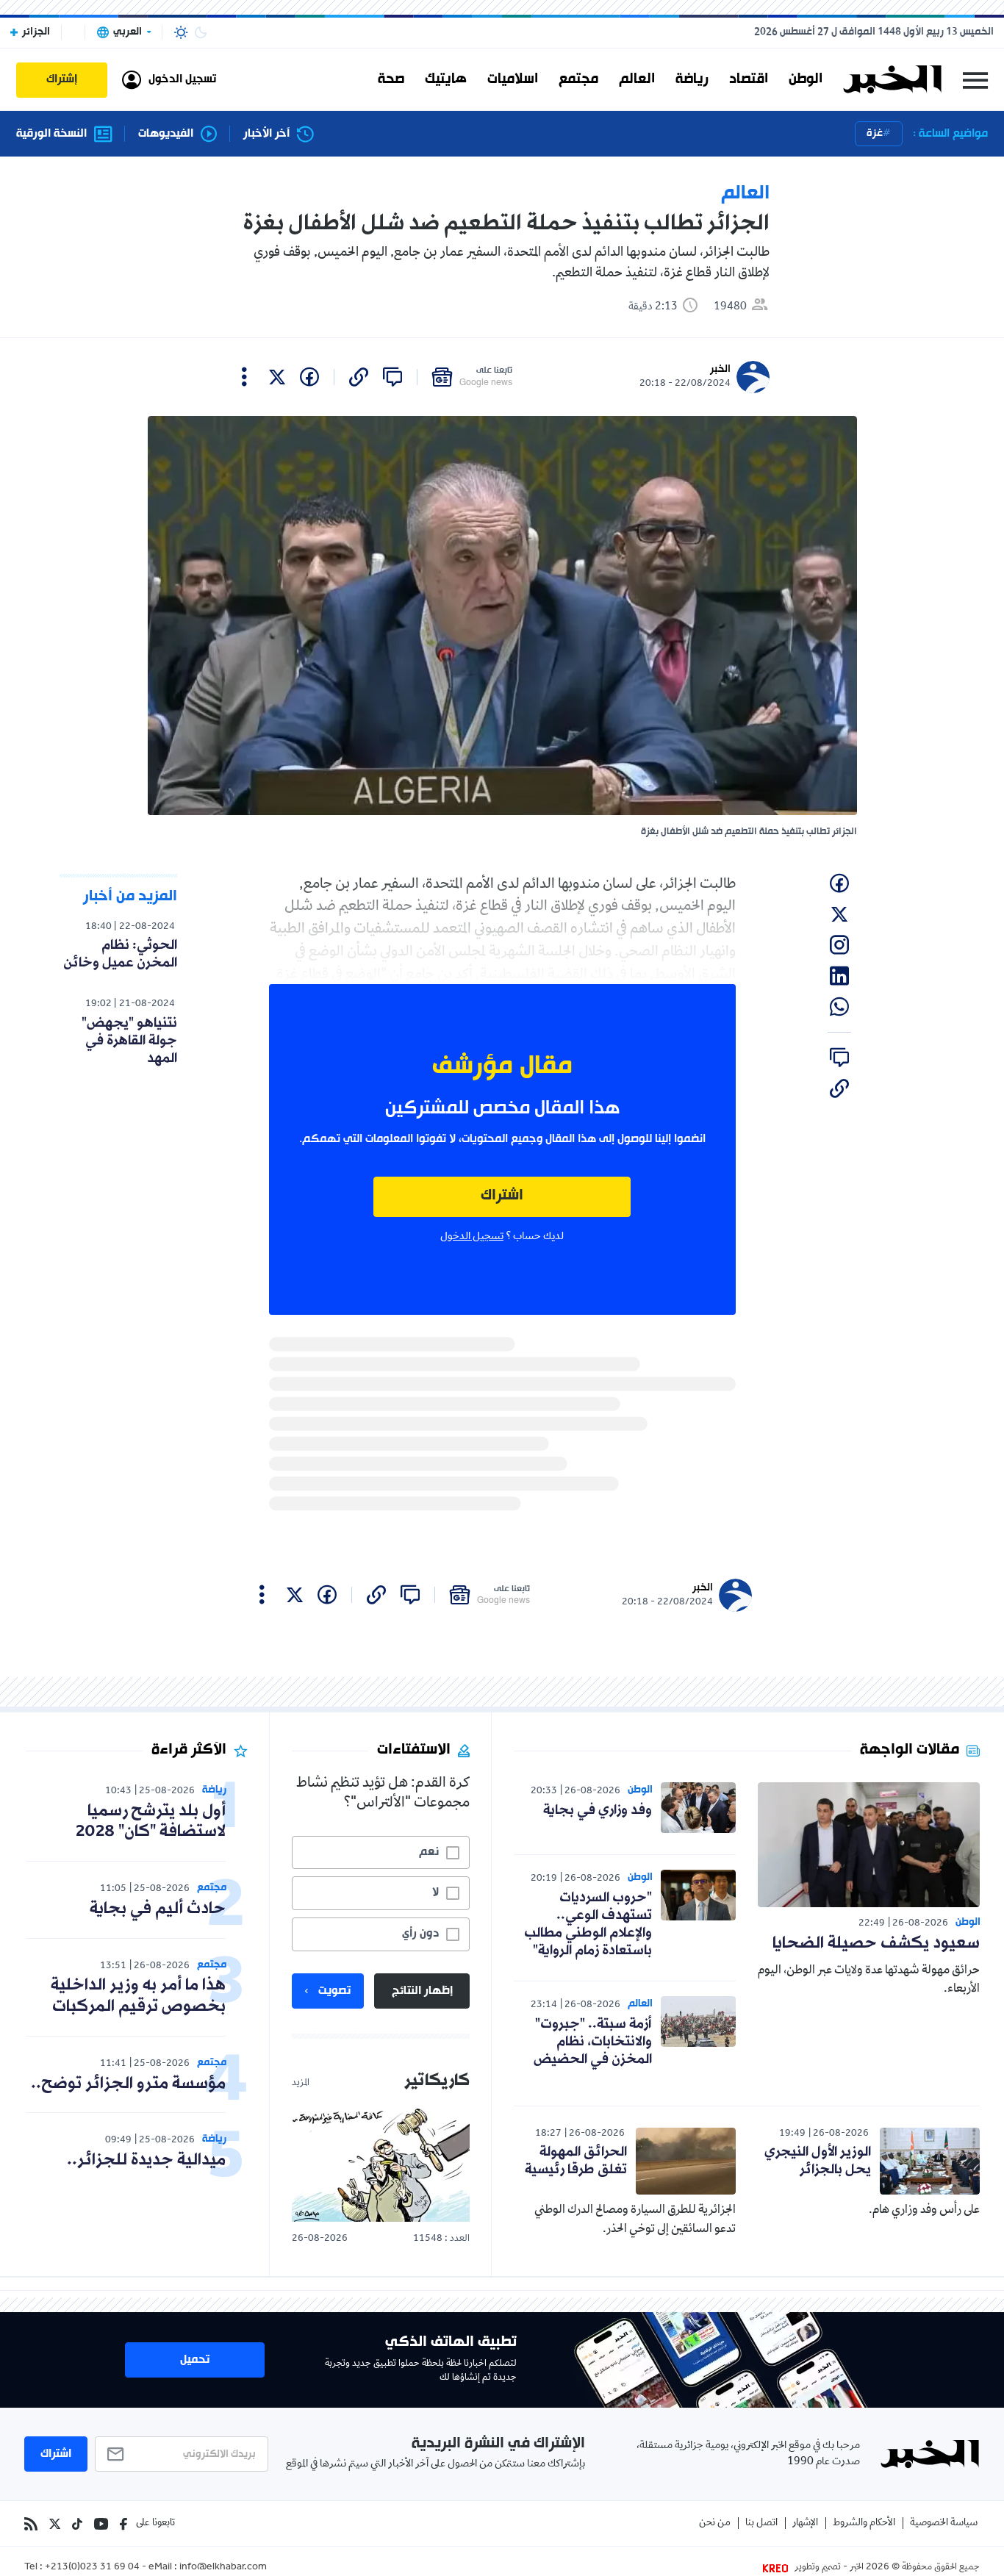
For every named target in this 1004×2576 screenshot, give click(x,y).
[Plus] (244, 377)
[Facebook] (123, 2524)
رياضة (692, 79)
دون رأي (420, 1934)
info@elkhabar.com (223, 2568)
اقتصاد (749, 79)
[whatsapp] (839, 1007)
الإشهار (805, 2523)
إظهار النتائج (422, 1991)
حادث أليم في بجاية (158, 1909)
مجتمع (578, 79)
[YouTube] (101, 2524)
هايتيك (446, 79)
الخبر (720, 369)
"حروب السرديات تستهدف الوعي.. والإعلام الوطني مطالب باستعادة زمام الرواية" (588, 1924)
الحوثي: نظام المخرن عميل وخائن (120, 954)
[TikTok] (77, 2524)
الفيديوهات (166, 134)
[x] (277, 377)
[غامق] (201, 32)
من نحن (715, 2523)
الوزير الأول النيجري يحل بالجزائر (818, 2161)
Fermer (975, 80)
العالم (637, 79)
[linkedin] (839, 976)
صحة (391, 79)
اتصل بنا (761, 2523)
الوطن (806, 79)
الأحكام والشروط (864, 2523)
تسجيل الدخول (472, 1237)
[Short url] (359, 377)
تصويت (334, 1991)
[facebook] (309, 377)
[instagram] (839, 945)
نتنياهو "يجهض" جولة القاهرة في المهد (129, 1041)
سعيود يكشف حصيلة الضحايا (876, 1944)
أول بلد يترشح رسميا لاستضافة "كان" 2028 (151, 1822)
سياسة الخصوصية (944, 2523)
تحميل (195, 2360)
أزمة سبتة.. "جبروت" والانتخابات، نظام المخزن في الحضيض (593, 2042)
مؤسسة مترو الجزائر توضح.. (128, 2084)
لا (435, 1892)
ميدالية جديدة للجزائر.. (146, 2160)
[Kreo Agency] (778, 2568)
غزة (875, 133)
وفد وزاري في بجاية (598, 1810)
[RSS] (31, 2524)
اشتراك (502, 1196)
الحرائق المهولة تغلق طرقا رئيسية (576, 2161)
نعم (429, 1852)
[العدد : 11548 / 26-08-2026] (381, 2164)
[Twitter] (55, 2524)
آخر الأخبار (266, 134)
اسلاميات (513, 79)
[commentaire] (392, 377)
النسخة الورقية (51, 134)
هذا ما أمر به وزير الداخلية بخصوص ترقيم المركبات (138, 1996)
